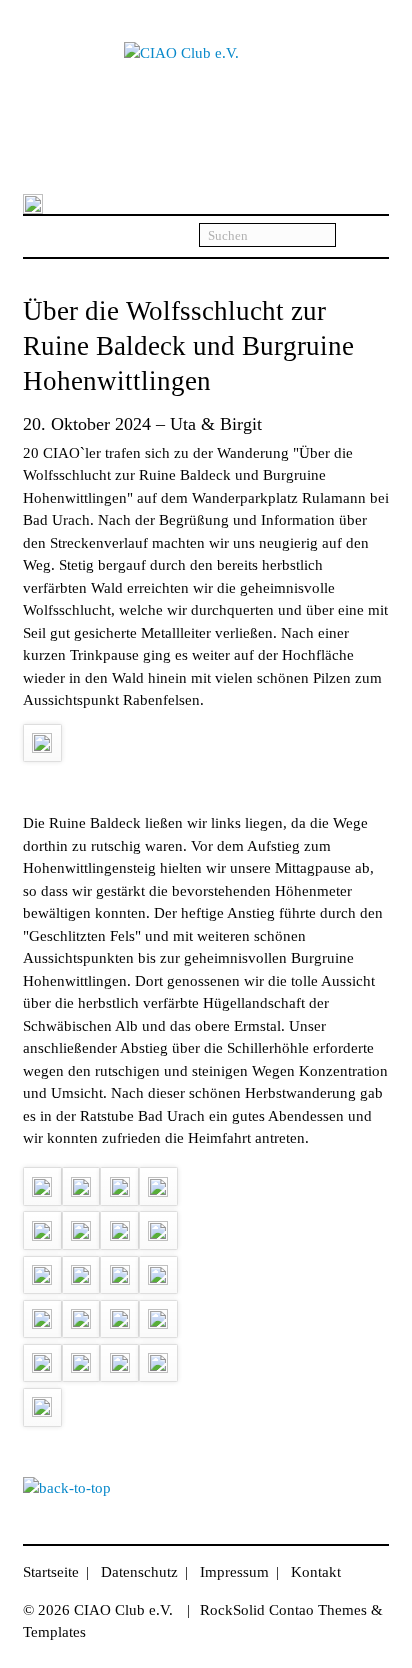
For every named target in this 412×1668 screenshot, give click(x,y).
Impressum (234, 1572)
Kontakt (316, 1572)
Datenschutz (139, 1572)
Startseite (51, 1572)
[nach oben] (67, 1488)
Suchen (362, 236)
